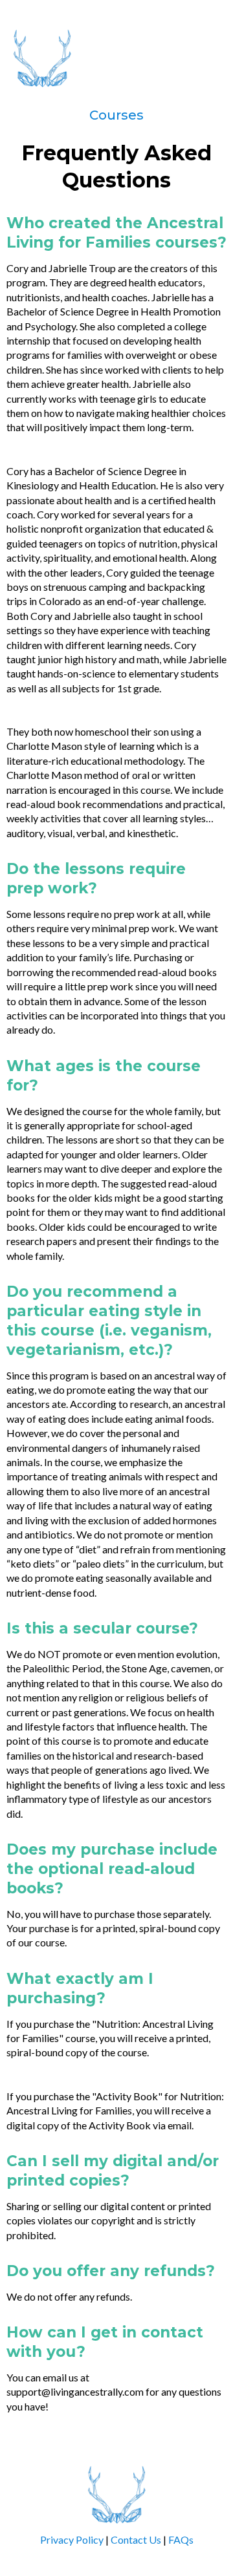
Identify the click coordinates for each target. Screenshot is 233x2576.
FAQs (181, 2539)
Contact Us (136, 2539)
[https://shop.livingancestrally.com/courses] (116, 58)
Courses (116, 115)
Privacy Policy (72, 2539)
